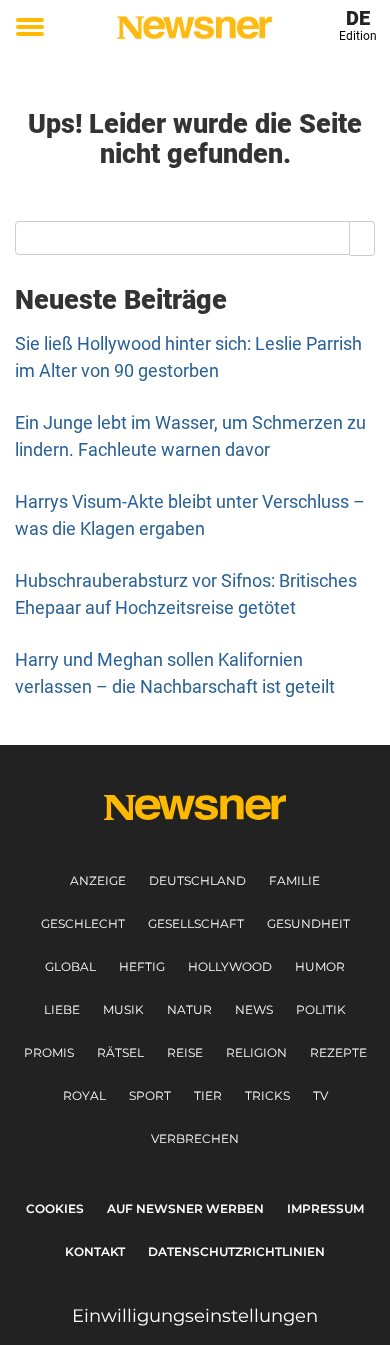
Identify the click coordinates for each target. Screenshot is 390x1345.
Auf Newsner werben (185, 1208)
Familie (294, 880)
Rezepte (338, 1052)
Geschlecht (83, 923)
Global (70, 966)
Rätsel (120, 1052)
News (254, 1009)
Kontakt (95, 1251)
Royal (84, 1095)
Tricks (267, 1095)
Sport (150, 1095)
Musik (123, 1009)
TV (320, 1095)
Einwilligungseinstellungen (195, 1316)
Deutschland (197, 880)
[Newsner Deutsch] (194, 27)
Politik (321, 1009)
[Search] (362, 238)
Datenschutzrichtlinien (236, 1251)
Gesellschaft (196, 923)
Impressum (325, 1208)
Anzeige (98, 880)
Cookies (55, 1208)
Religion (256, 1052)
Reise (185, 1052)
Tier (208, 1095)
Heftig (142, 966)
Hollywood (230, 966)
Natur (189, 1009)
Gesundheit (308, 923)
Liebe (62, 1009)
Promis (49, 1052)
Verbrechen (195, 1138)
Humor (320, 966)
